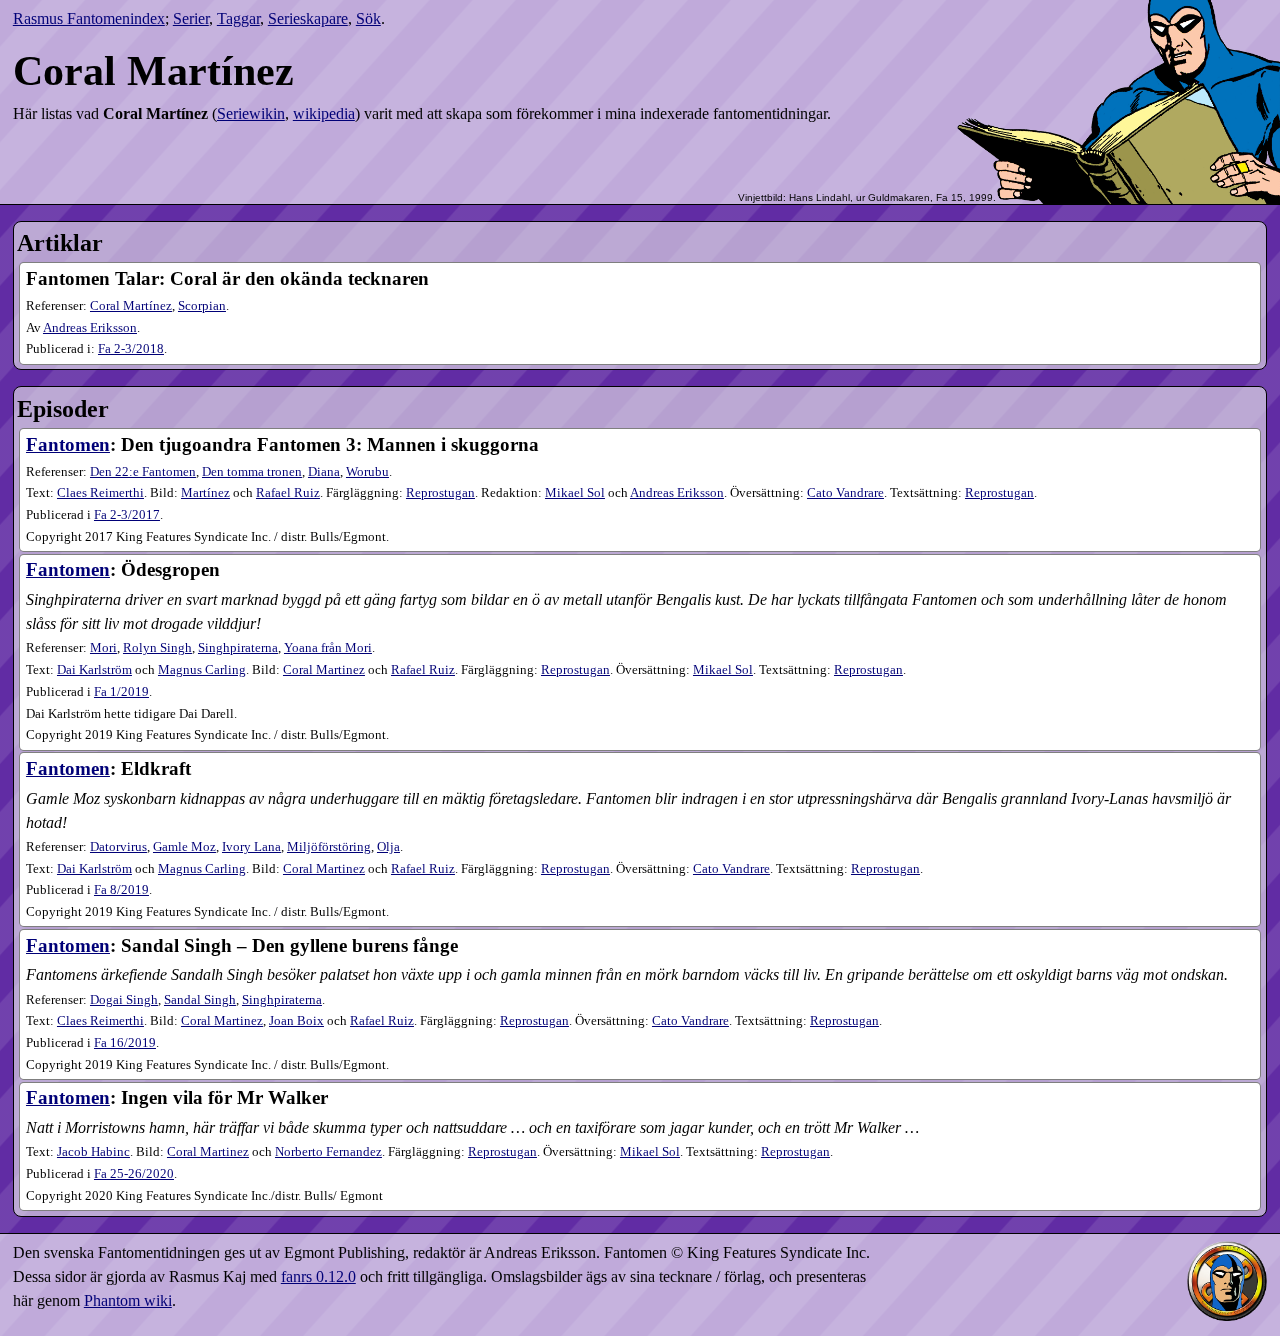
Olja (388, 847)
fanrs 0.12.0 (318, 1276)
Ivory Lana (251, 847)
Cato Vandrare (845, 493)
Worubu (367, 472)
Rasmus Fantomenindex (89, 18)
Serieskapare (308, 18)
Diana (324, 472)
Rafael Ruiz (288, 493)
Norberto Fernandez (328, 1152)
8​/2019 (121, 890)
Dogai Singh (124, 1000)
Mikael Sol (575, 493)
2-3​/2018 (131, 349)
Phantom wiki (128, 1300)
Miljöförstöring (329, 847)
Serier (191, 18)
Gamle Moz (184, 847)
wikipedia (324, 113)
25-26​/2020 (134, 1174)
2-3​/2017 (127, 515)
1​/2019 (121, 692)
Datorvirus (118, 847)
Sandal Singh (200, 1000)
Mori (103, 648)
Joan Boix (296, 1021)
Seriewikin (251, 113)
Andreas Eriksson (90, 328)
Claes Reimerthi (100, 493)
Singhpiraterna (238, 648)
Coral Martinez (324, 670)
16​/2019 (125, 1043)
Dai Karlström (94, 670)
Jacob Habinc (93, 1152)
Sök (368, 18)
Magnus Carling (202, 670)
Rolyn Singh (157, 648)
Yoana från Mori (328, 648)
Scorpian (202, 306)
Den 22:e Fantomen (143, 472)
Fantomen (68, 444)
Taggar (238, 18)
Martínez (205, 493)
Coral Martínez (131, 306)
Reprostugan (440, 493)
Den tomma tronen (252, 472)
